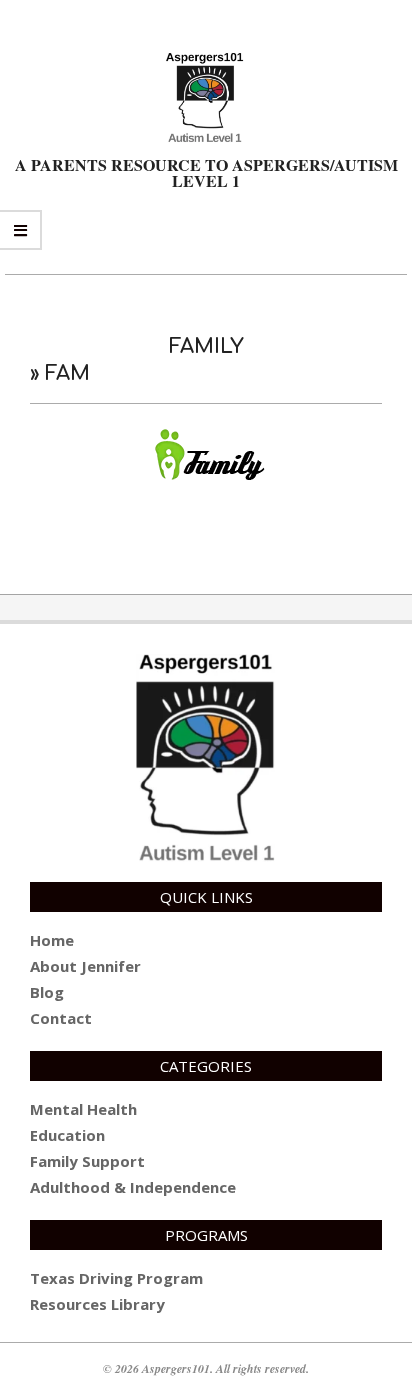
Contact (61, 1018)
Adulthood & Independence (133, 1187)
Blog (47, 992)
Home (52, 940)
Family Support (87, 1161)
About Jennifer (85, 966)
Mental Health (83, 1109)
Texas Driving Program (116, 1278)
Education (67, 1135)
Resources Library (97, 1304)
